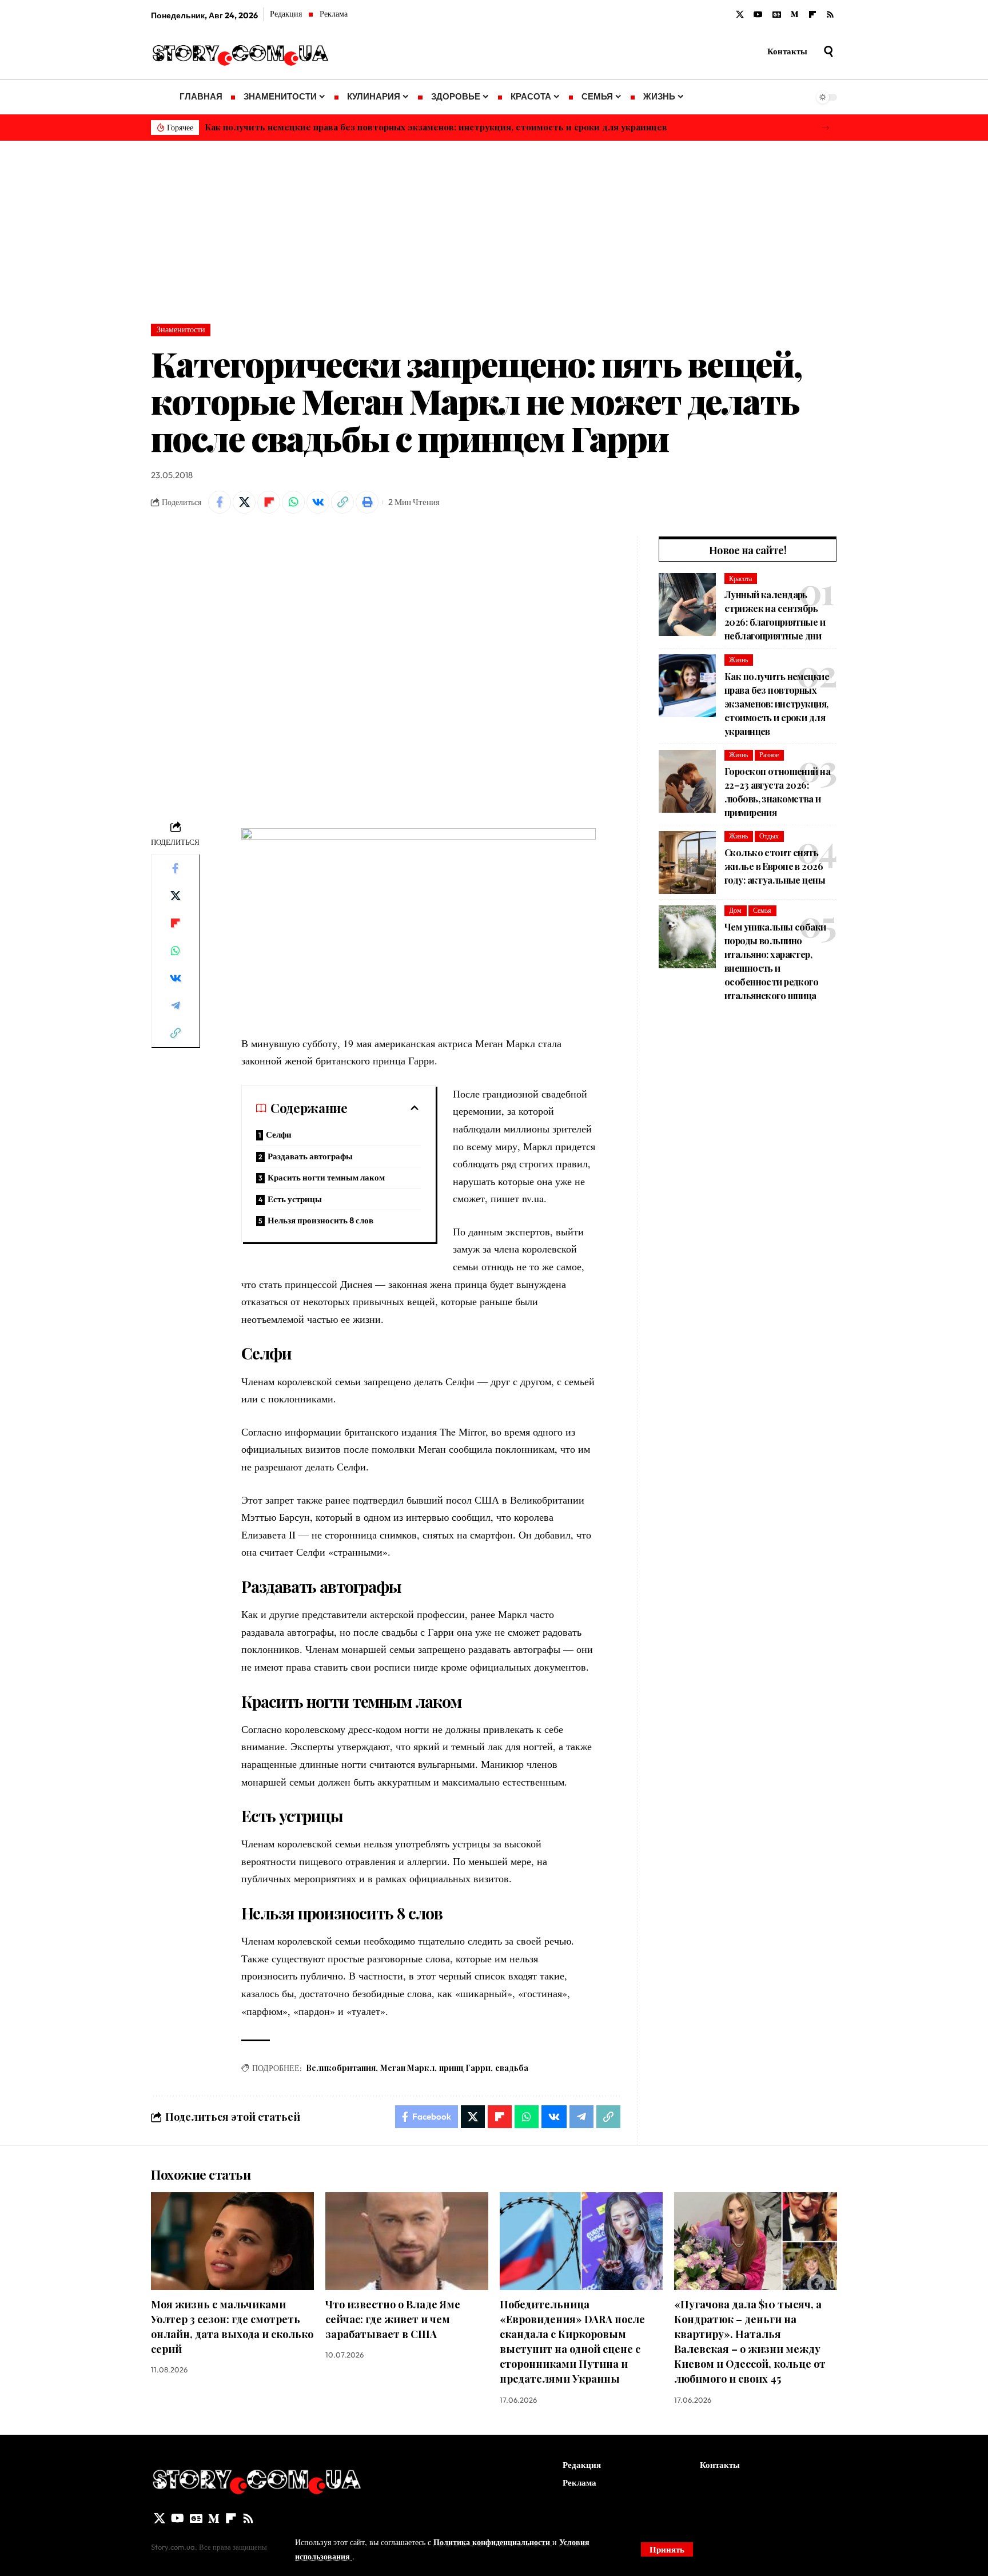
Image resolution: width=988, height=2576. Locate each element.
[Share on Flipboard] (269, 502)
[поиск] (828, 51)
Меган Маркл (407, 2068)
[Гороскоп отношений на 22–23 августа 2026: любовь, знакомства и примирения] (687, 781)
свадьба (512, 2068)
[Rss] (830, 15)
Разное (769, 755)
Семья (762, 910)
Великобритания (341, 2068)
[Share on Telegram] (176, 1005)
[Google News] (777, 15)
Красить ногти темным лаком (326, 1177)
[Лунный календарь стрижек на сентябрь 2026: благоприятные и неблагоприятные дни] (687, 605)
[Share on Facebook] (220, 502)
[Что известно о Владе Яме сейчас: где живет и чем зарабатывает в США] (407, 2241)
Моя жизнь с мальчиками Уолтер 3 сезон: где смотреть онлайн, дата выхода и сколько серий (232, 2327)
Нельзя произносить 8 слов (320, 1220)
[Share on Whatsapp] (293, 502)
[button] (825, 128)
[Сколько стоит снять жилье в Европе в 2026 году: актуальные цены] (687, 862)
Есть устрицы (295, 1199)
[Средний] (795, 15)
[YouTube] (758, 15)
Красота (740, 579)
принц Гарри (465, 2068)
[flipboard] (812, 15)
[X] (740, 15)
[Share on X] (244, 502)
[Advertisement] (494, 226)
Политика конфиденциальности (493, 2542)
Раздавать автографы (310, 1156)
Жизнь (738, 660)
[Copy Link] (342, 502)
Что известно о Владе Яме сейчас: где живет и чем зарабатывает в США (393, 2319)
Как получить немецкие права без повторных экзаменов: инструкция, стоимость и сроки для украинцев (436, 127)
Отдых (769, 836)
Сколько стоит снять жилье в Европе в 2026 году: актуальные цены (775, 866)
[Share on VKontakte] (318, 502)
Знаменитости (181, 329)
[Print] (367, 502)
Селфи (279, 1134)
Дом (735, 910)
